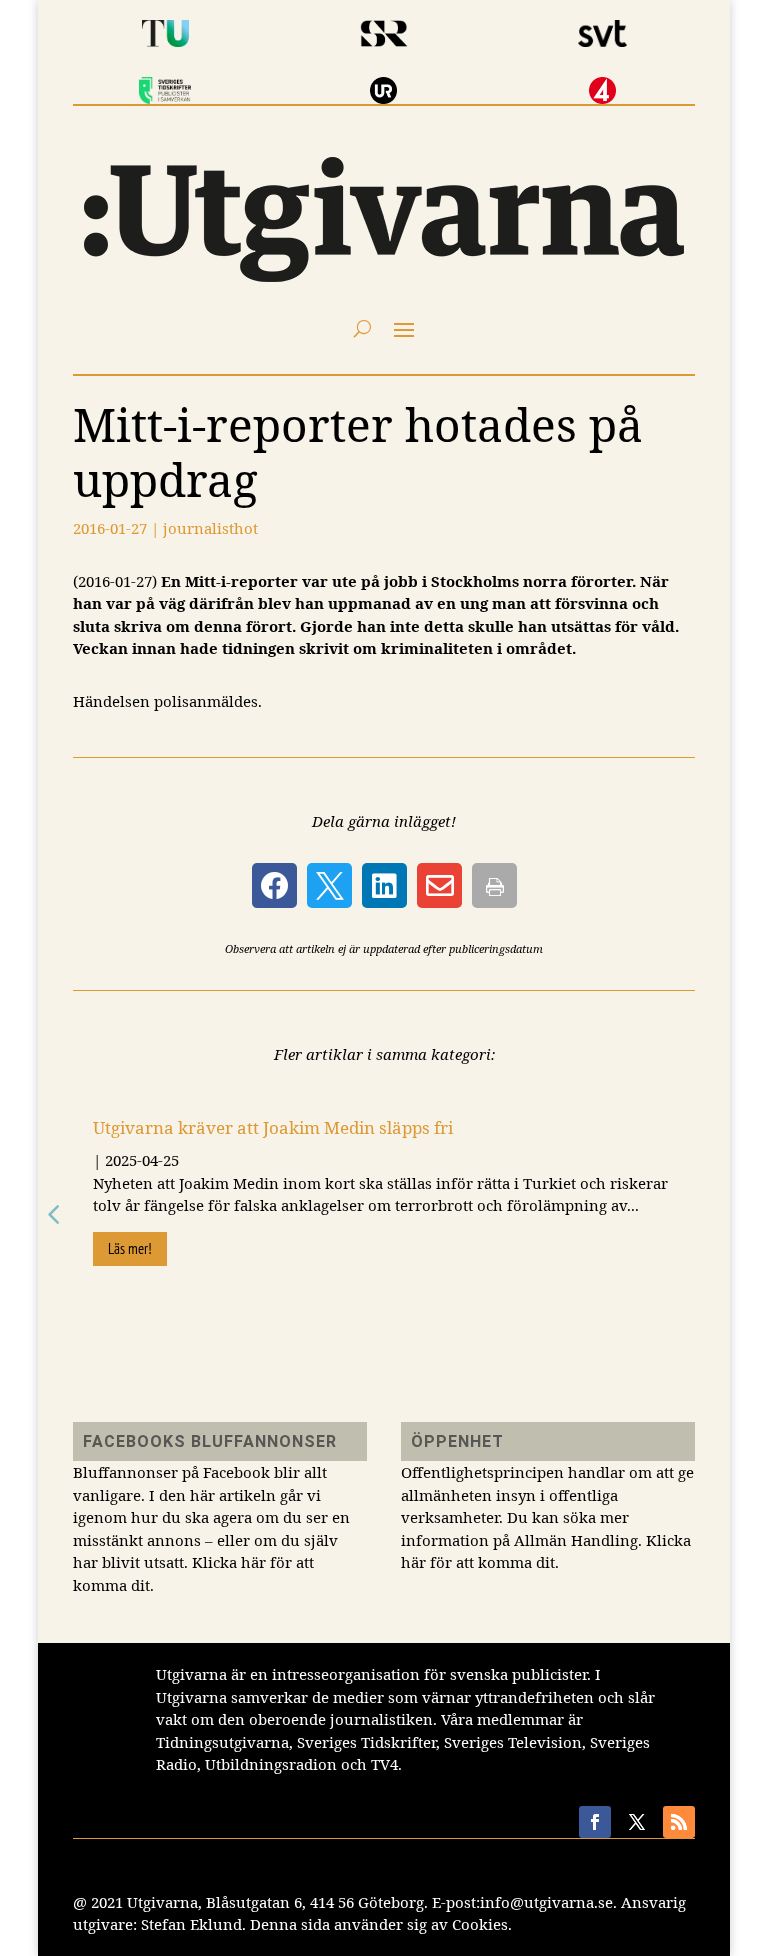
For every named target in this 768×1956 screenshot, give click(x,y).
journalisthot (210, 528)
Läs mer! (130, 1248)
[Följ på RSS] (679, 1822)
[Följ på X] (637, 1822)
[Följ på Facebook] (595, 1822)
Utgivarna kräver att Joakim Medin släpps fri (273, 1127)
